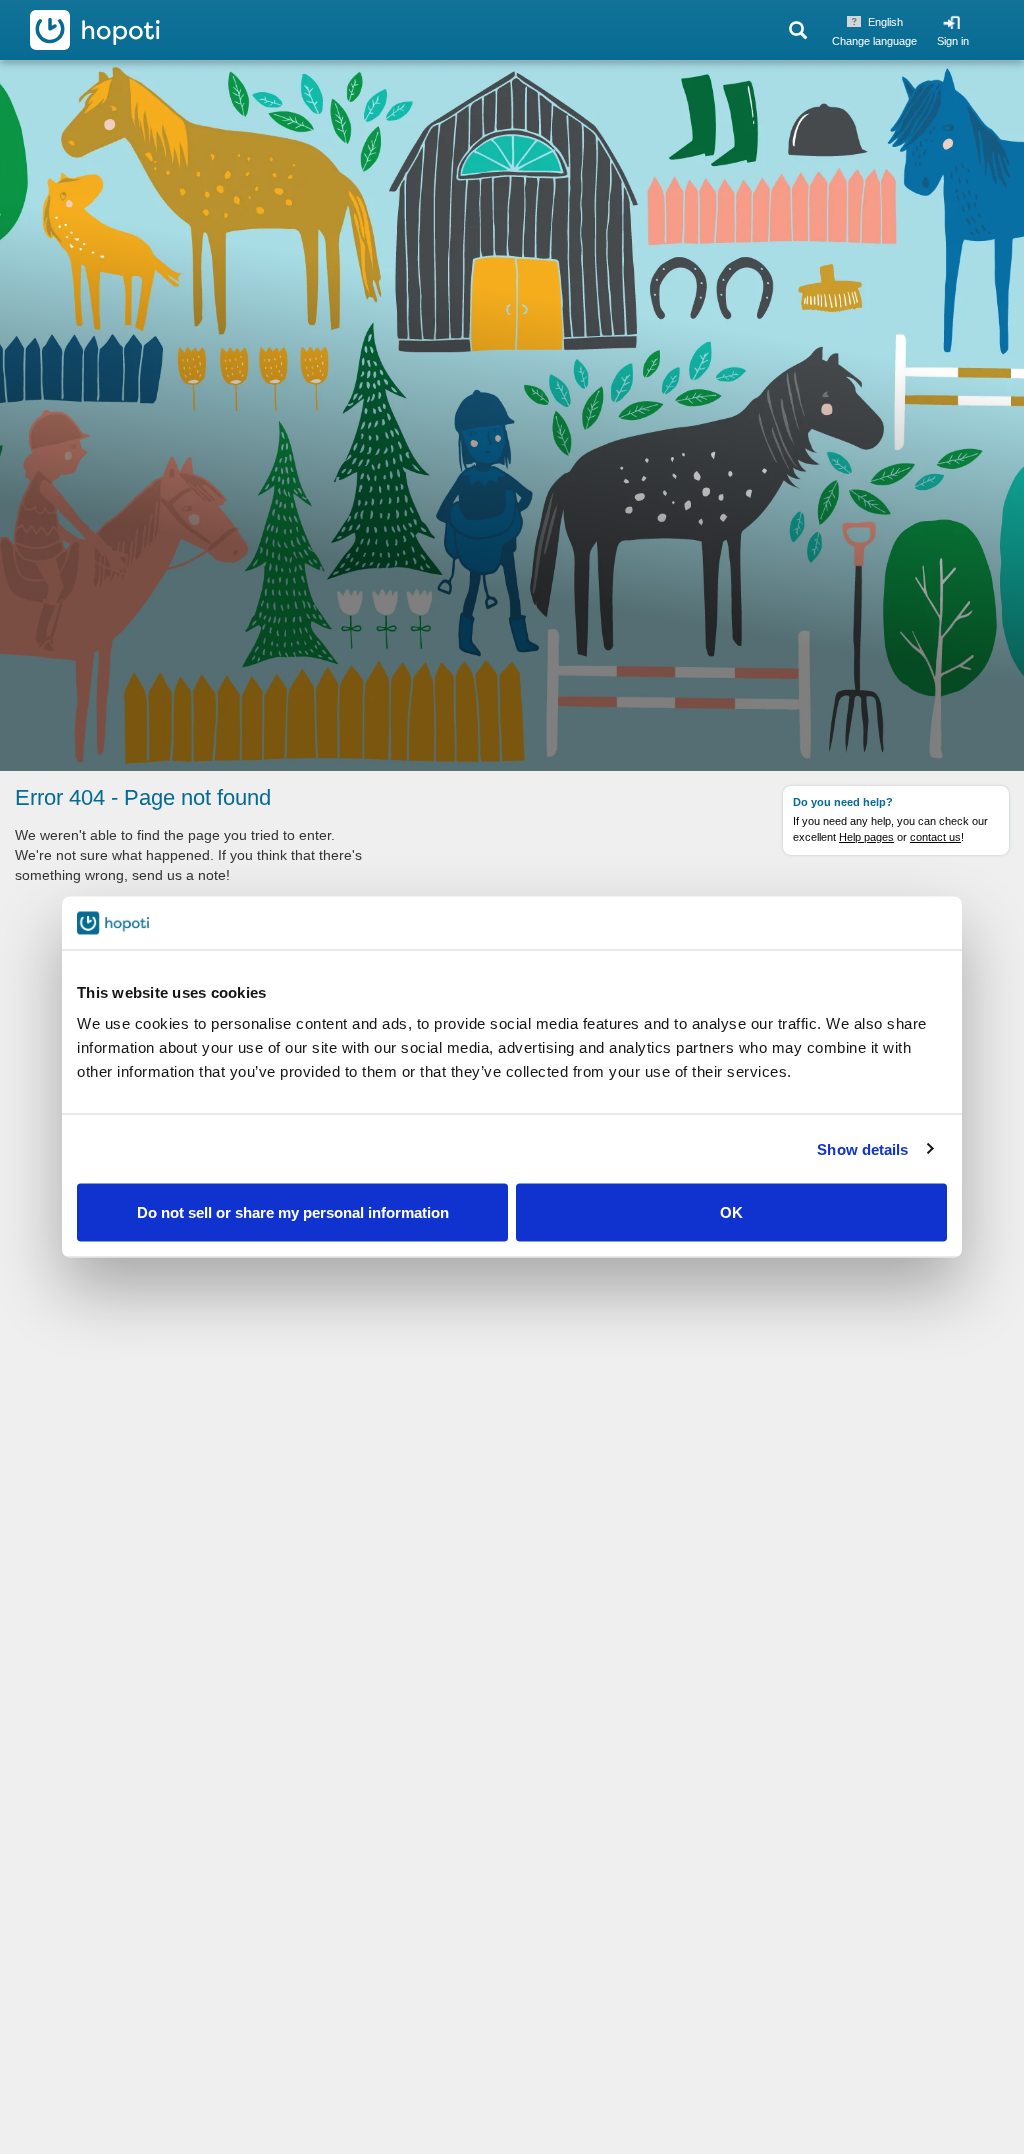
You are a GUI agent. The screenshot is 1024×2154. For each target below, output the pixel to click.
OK (731, 1212)
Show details (862, 1148)
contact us (935, 837)
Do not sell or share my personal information (293, 1212)
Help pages (866, 837)
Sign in (953, 41)
